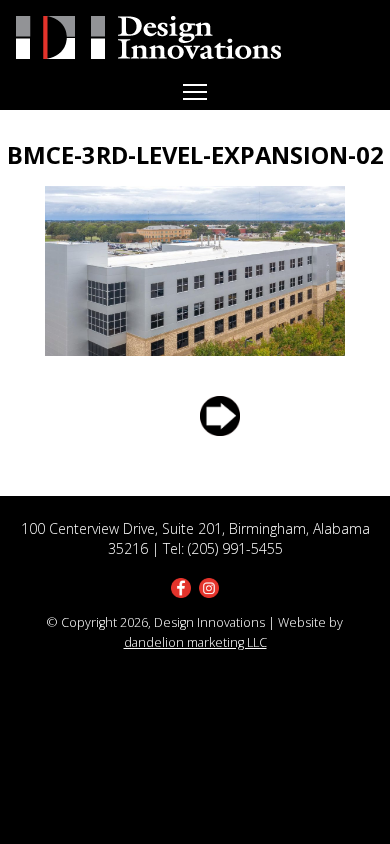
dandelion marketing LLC (195, 642)
